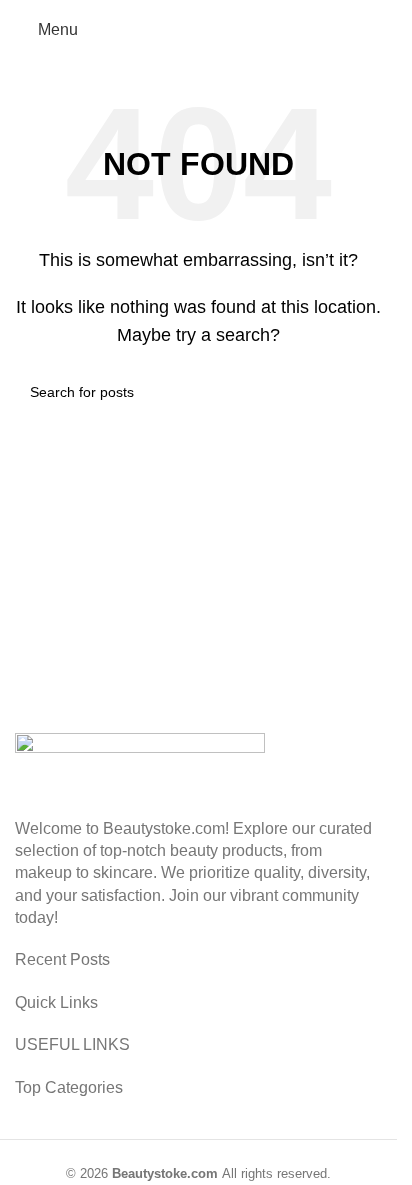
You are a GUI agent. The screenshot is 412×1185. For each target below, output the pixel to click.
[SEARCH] (359, 392)
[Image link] (140, 763)
